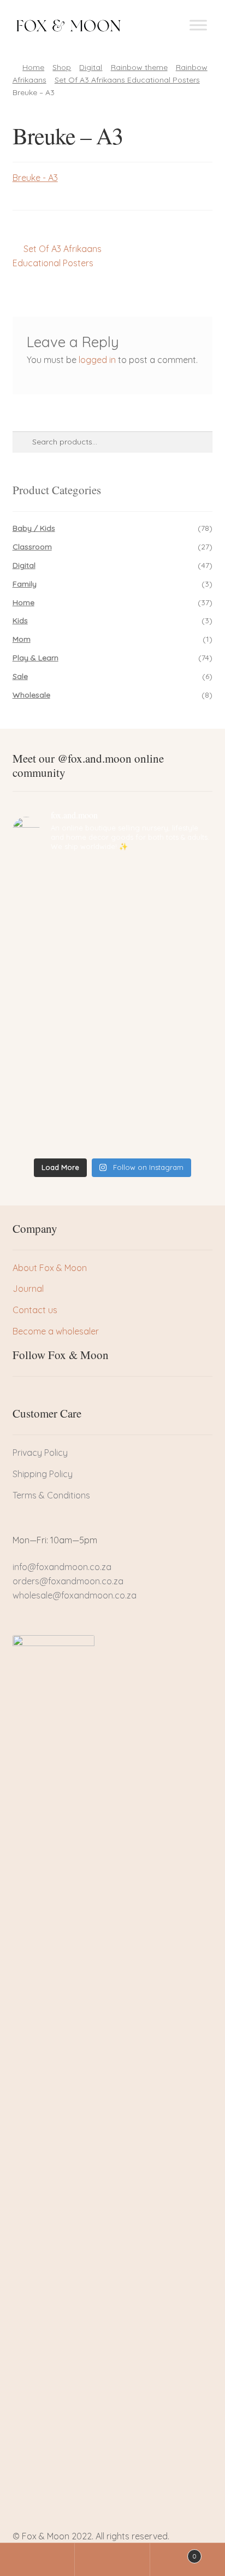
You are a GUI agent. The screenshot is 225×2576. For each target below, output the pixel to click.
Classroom (32, 547)
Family (25, 584)
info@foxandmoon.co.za (63, 1567)
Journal (28, 1289)
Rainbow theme (139, 67)
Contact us (35, 1310)
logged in (97, 360)
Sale (20, 676)
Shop (62, 67)
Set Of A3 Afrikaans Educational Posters (127, 80)
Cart (174, 2552)
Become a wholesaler (56, 1331)
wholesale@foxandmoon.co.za (75, 1595)
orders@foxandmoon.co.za (68, 1581)
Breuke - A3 (35, 178)
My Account (37, 2560)
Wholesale (31, 695)
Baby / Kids (34, 528)
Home (33, 67)
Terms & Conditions (51, 1495)
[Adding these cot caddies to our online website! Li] (113, 886)
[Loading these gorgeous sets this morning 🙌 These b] (113, 1128)
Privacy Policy (40, 1453)
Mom (22, 639)
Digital (91, 67)
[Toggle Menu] (198, 25)
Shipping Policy (43, 1474)
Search (112, 2560)
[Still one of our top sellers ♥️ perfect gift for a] (113, 1080)
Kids (20, 620)
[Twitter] (39, 1396)
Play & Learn (35, 658)
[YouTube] (76, 1396)
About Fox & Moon (50, 1268)
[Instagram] (58, 1396)
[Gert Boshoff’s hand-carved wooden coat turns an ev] (113, 983)
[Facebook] (21, 1396)
